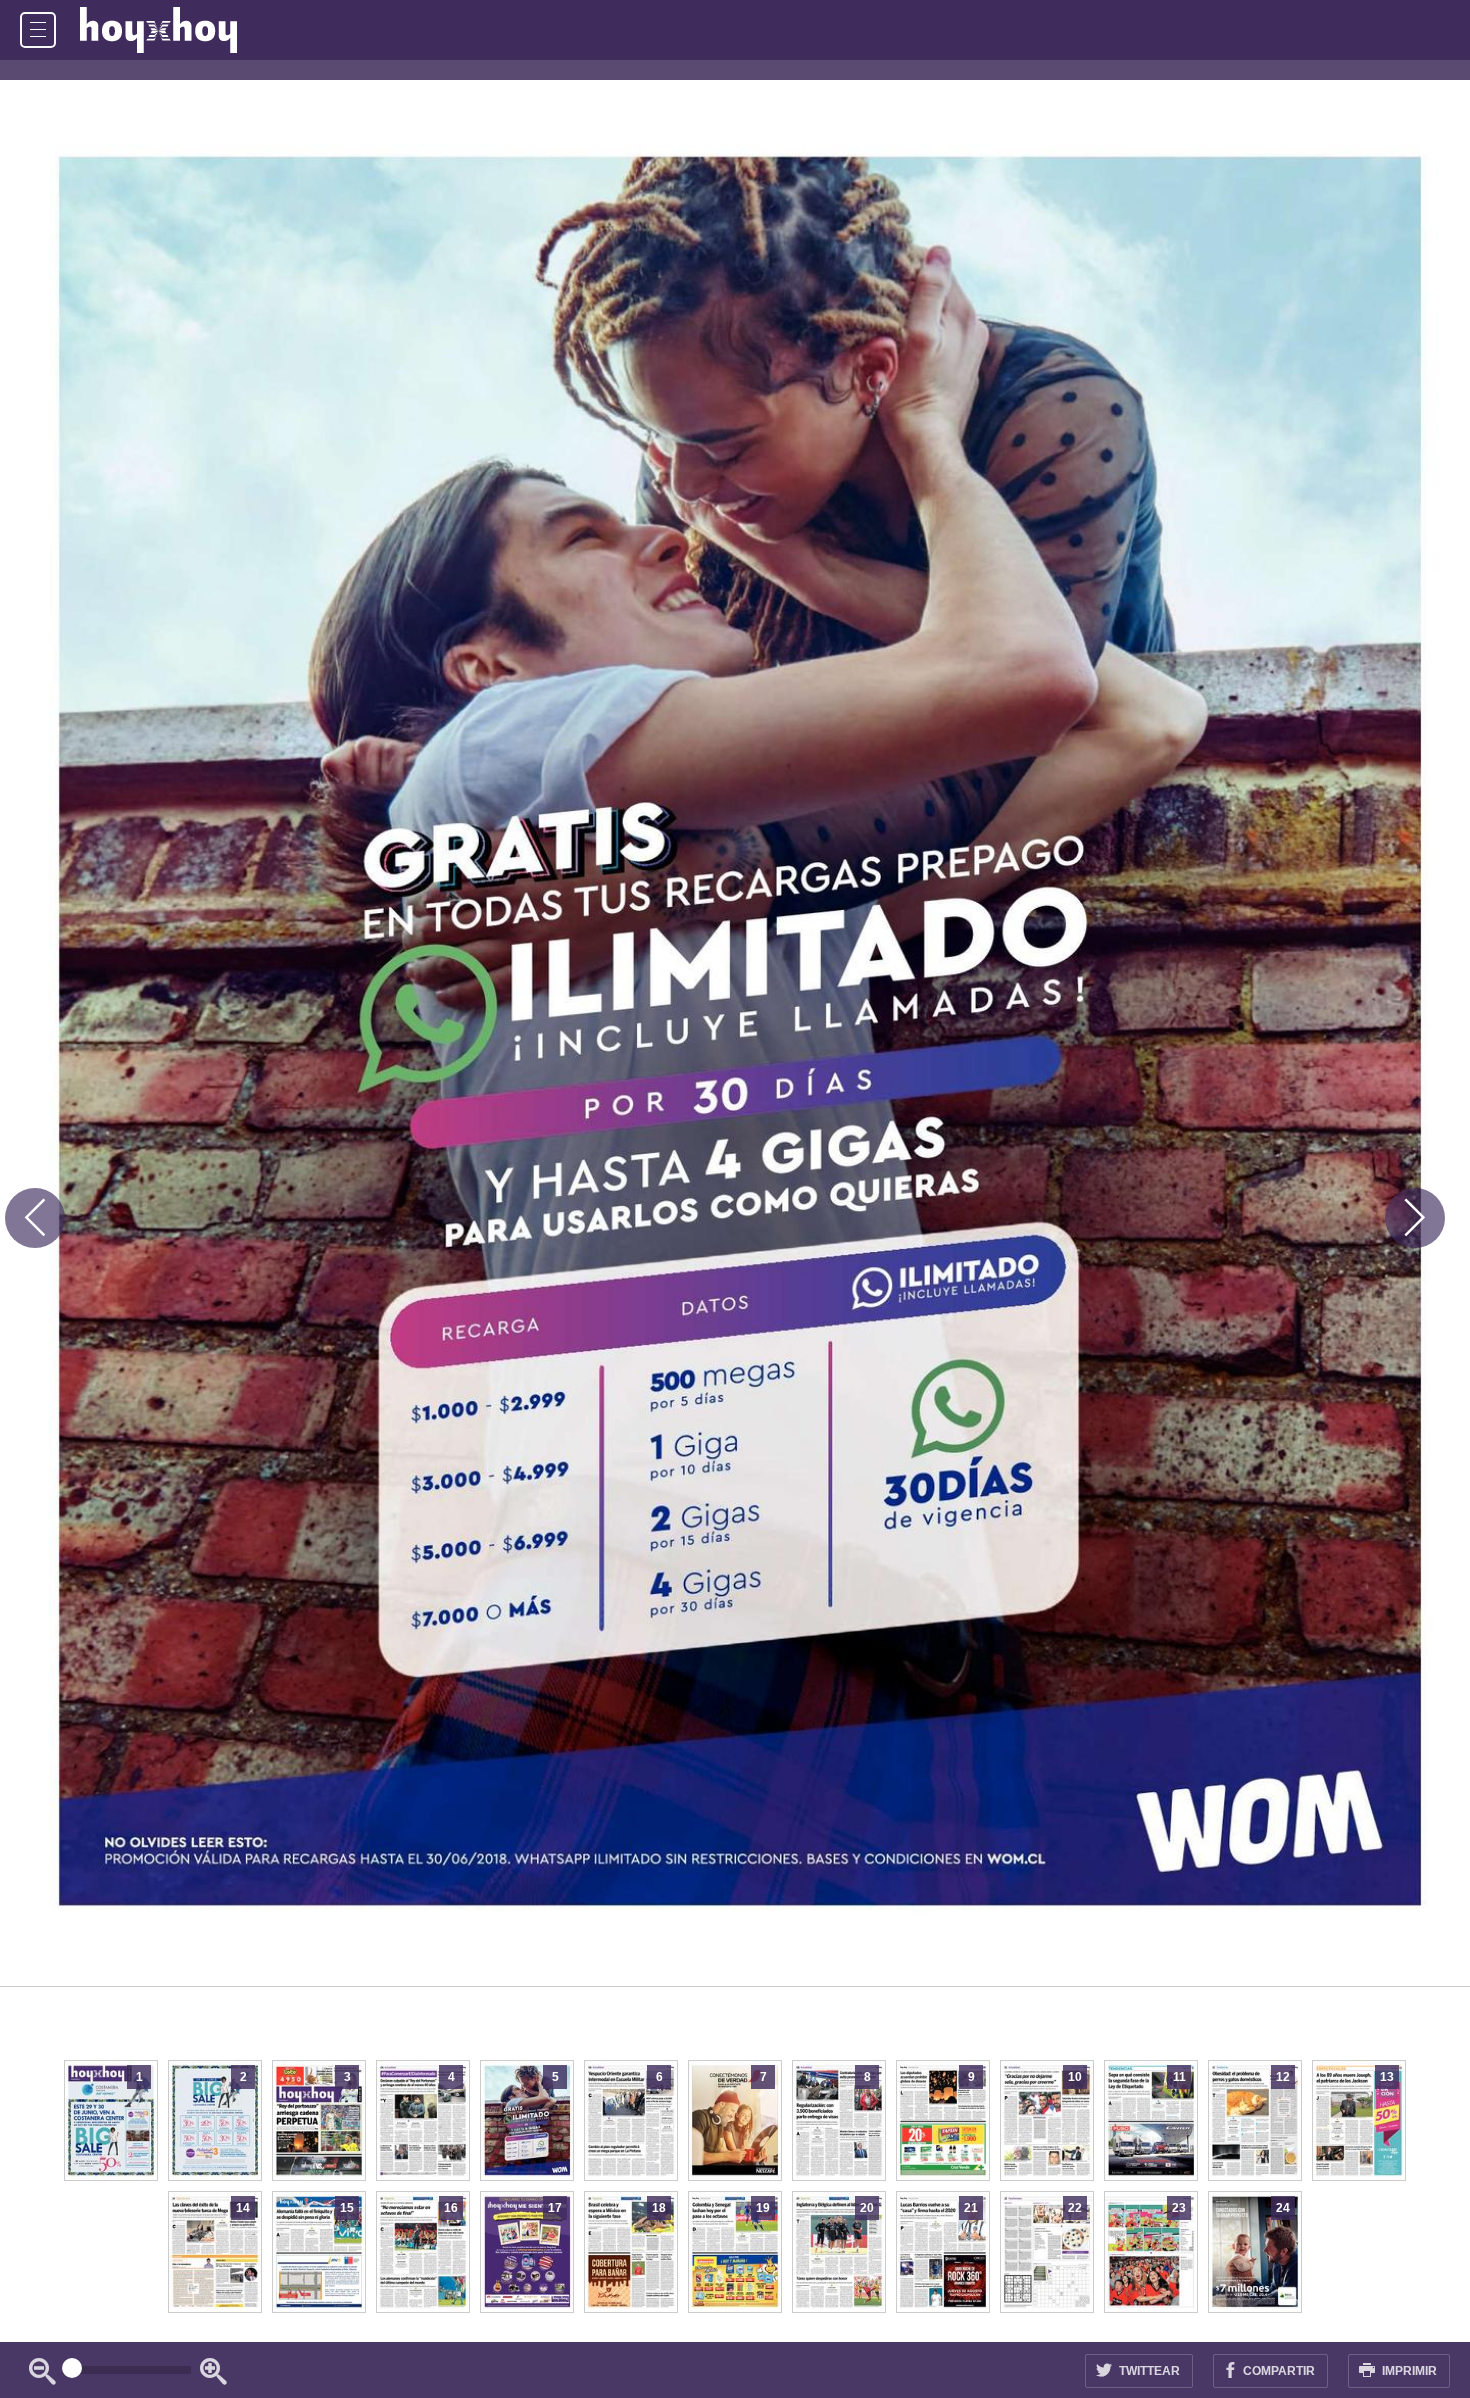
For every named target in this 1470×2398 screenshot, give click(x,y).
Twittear (1148, 2371)
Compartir (1277, 2371)
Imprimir (1408, 2371)
